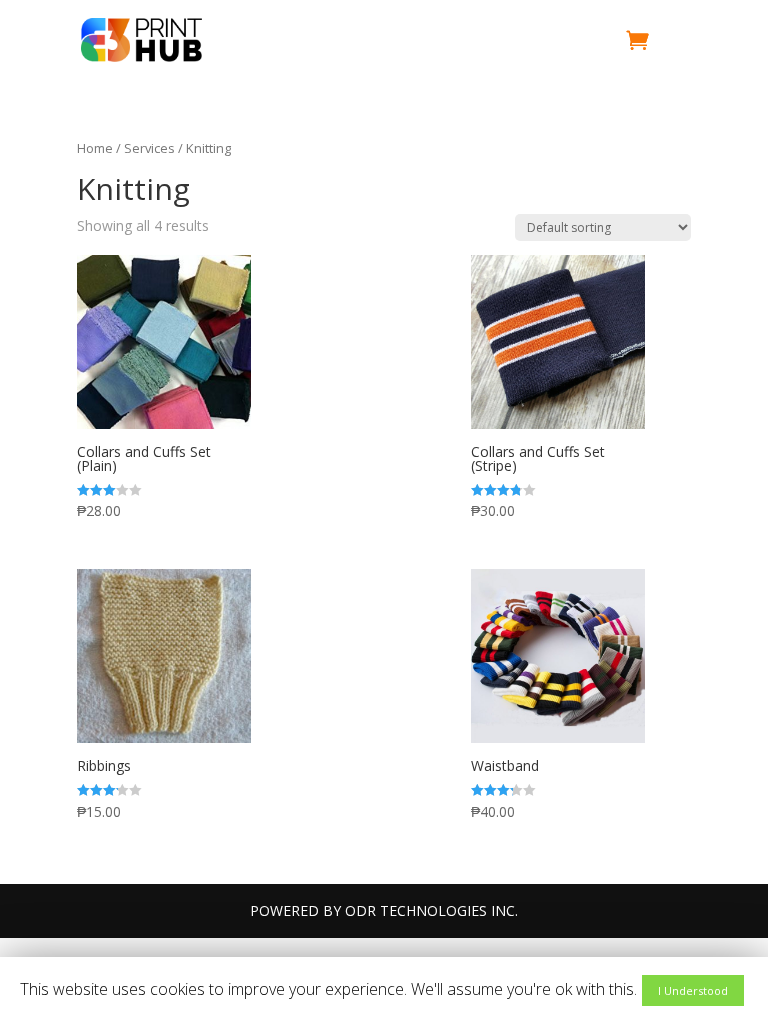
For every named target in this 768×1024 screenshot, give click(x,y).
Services (149, 148)
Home (95, 148)
